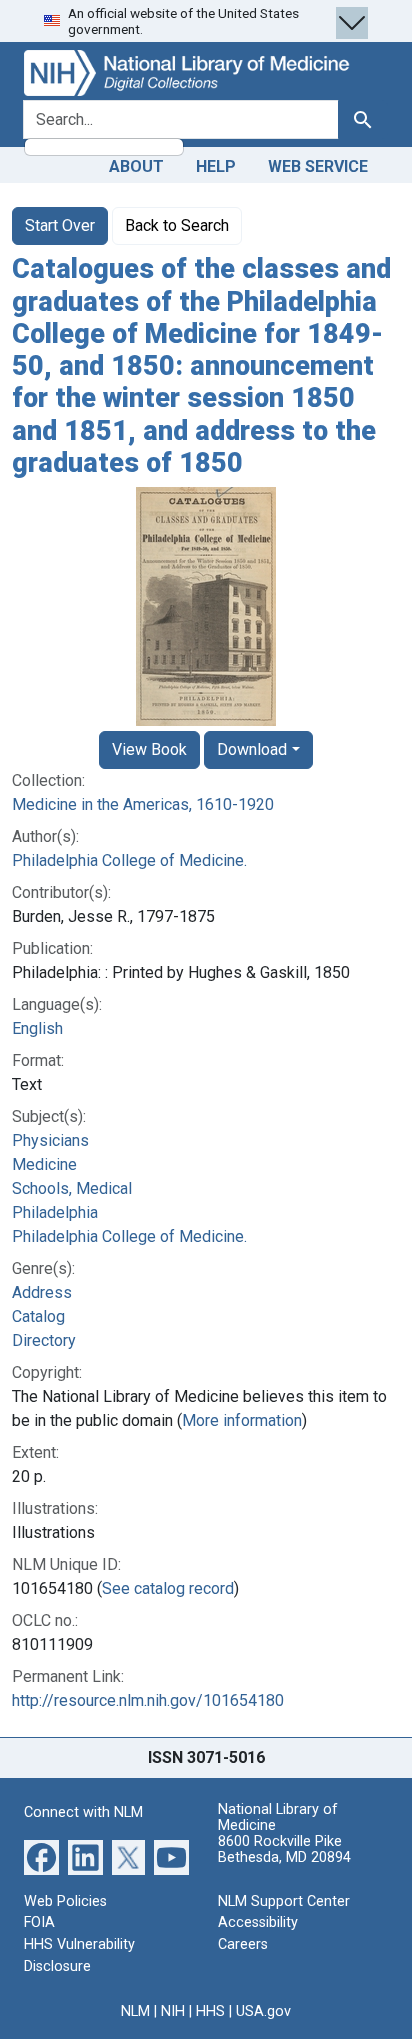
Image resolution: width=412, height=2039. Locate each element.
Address (42, 1292)
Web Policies (65, 1901)
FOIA (39, 1922)
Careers (243, 1944)
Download (252, 749)
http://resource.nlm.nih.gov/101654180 (148, 1700)
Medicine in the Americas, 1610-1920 (143, 804)
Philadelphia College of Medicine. (129, 860)
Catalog (38, 1316)
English (37, 1028)
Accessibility (258, 1922)
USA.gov (263, 2011)
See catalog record (168, 1588)
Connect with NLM (83, 1812)
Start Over (60, 225)
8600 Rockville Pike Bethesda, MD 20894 (284, 1849)
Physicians (50, 1140)
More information (242, 1420)
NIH (173, 2011)
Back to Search (177, 225)
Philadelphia (55, 1212)
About (136, 166)
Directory (44, 1340)
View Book (149, 749)
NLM (135, 2011)
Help (216, 166)
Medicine (44, 1164)
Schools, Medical (72, 1188)
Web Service (318, 166)
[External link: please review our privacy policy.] (41, 1856)
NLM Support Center (284, 1901)
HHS (210, 2011)
